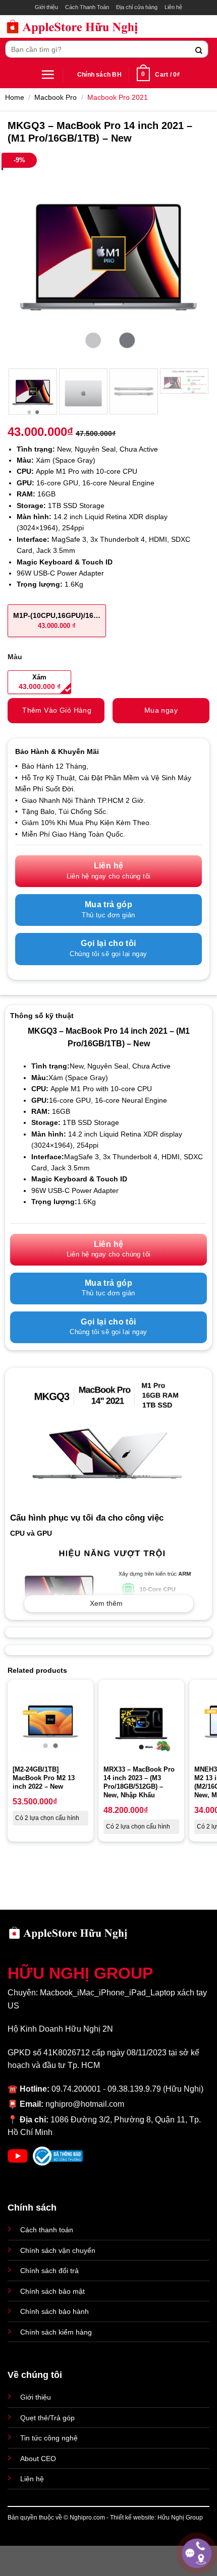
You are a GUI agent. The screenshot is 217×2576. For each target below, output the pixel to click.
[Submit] (199, 49)
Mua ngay (161, 710)
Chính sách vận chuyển (58, 2250)
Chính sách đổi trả (49, 2271)
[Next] (193, 259)
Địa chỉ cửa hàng (137, 7)
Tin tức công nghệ (49, 2438)
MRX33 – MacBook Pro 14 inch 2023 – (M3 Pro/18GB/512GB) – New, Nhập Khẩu (139, 1782)
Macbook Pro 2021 (118, 97)
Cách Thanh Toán (87, 7)
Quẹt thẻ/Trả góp (47, 2418)
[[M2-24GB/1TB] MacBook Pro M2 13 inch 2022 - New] (50, 1723)
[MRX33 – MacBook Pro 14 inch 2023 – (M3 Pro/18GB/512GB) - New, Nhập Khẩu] (141, 1723)
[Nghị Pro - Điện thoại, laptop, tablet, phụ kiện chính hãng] (72, 26)
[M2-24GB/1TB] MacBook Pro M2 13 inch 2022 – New (44, 1778)
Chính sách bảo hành (55, 2311)
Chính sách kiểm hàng (56, 2332)
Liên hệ (173, 7)
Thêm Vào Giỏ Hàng (57, 710)
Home (15, 97)
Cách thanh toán (47, 2230)
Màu (15, 657)
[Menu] (48, 74)
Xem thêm (106, 1603)
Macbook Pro (56, 97)
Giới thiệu (46, 7)
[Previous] (24, 259)
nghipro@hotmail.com (85, 2104)
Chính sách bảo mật (52, 2291)
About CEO (38, 2459)
